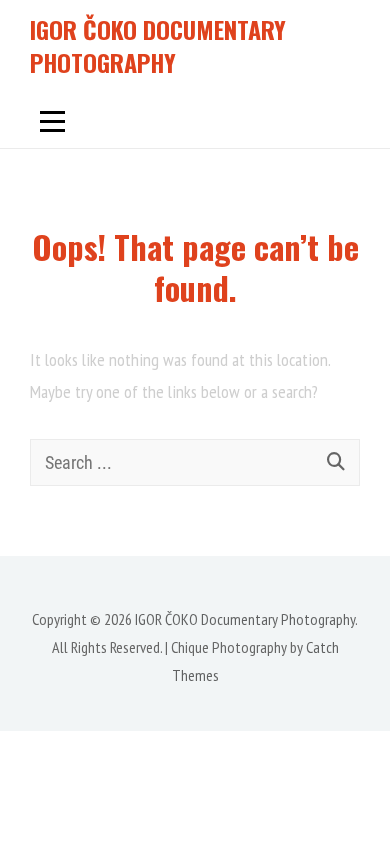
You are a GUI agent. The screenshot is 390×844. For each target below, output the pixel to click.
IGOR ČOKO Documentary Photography (158, 45)
